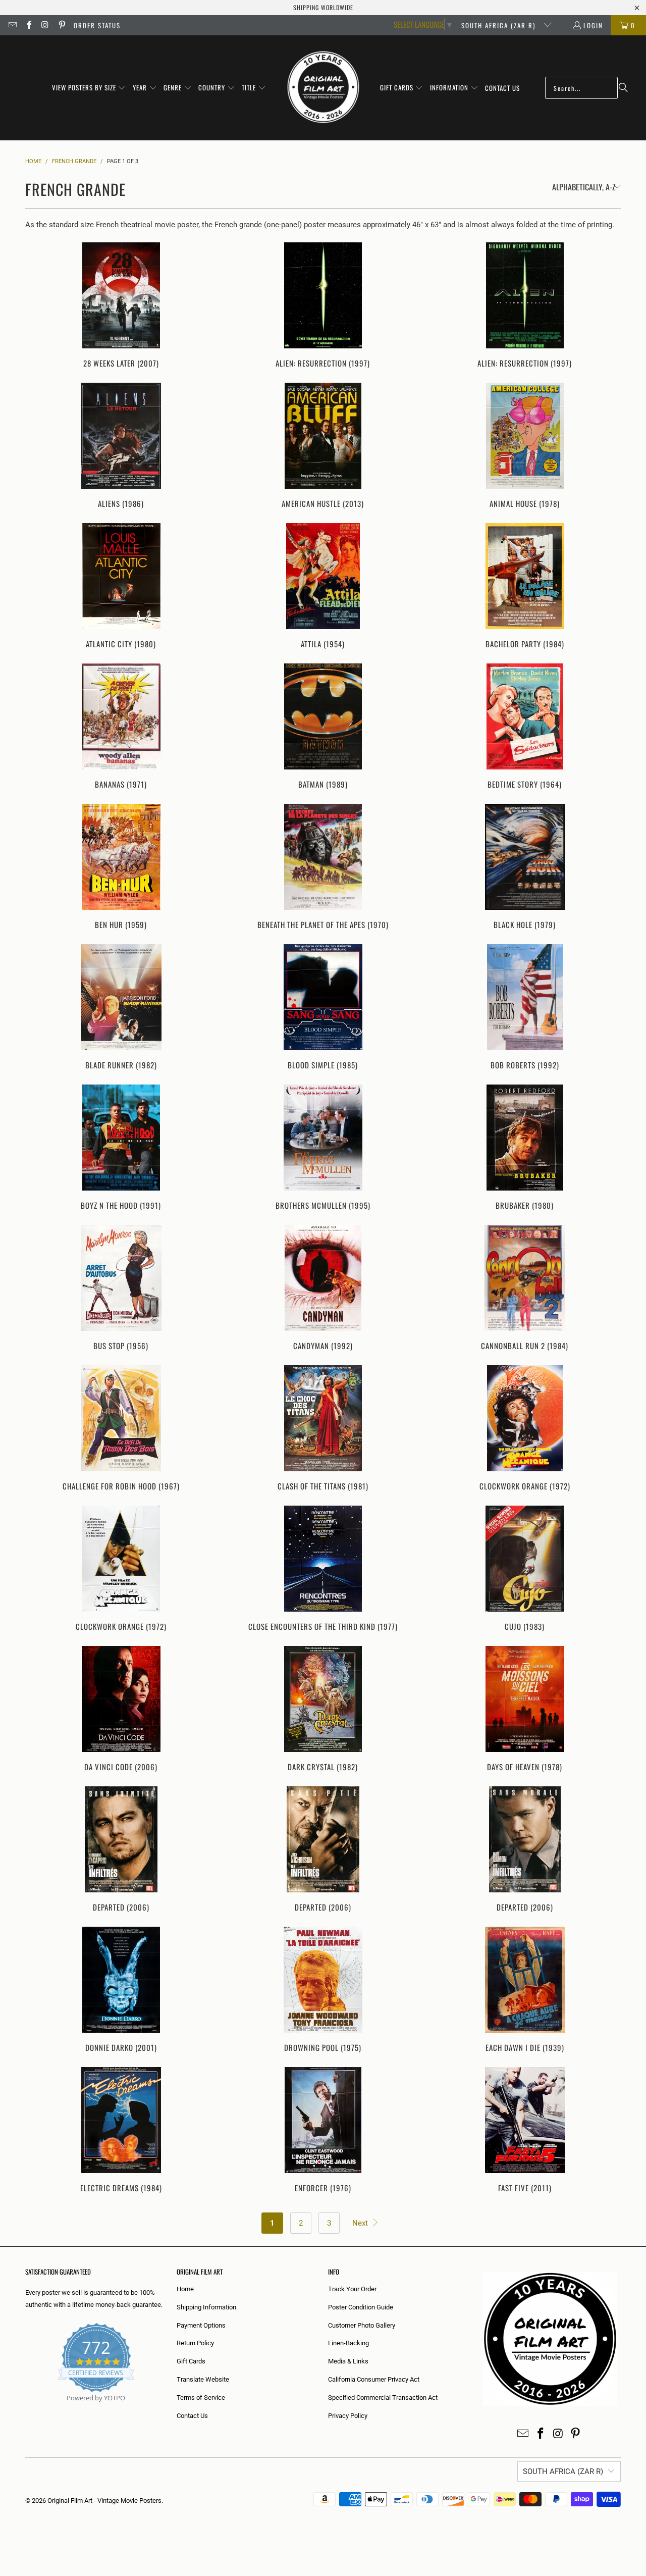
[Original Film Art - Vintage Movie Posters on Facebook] (28, 25)
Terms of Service (201, 2398)
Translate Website (203, 2379)
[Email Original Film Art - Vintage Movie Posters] (12, 25)
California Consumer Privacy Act (374, 2379)
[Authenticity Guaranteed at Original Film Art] (26, 2410)
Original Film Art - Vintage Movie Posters (104, 2501)
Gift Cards (191, 2361)
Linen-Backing (348, 2343)
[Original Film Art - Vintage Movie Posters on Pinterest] (61, 25)
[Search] (623, 88)
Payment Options (201, 2325)
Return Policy (195, 2343)
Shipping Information (206, 2307)
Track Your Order (352, 2289)
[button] (89, 88)
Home (185, 2289)
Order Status (97, 25)
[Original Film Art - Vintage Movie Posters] (323, 88)
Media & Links (348, 2361)
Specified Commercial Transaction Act (383, 2398)
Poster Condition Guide (361, 2307)
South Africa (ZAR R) (500, 25)
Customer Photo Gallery (362, 2325)
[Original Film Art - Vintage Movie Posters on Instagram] (45, 25)
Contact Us (192, 2416)
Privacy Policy (348, 2416)
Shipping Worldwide (323, 7)
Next (361, 2223)
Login (593, 25)
